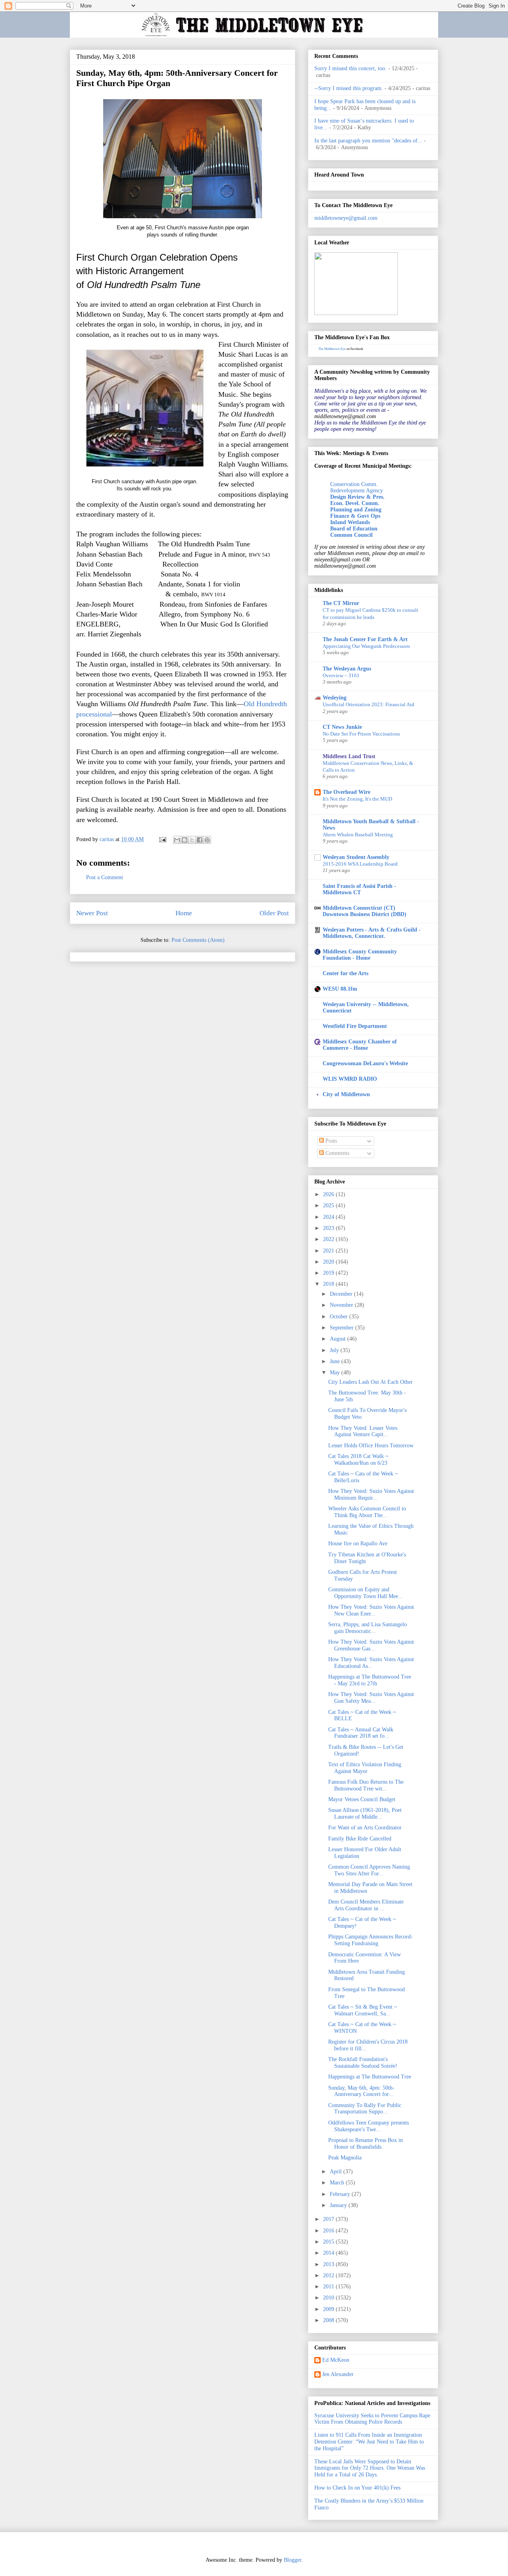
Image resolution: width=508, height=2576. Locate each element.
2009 (329, 2309)
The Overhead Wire (346, 792)
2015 (329, 2242)
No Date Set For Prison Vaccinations (361, 734)
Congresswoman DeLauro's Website (365, 1063)
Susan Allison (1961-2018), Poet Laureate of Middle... (365, 1813)
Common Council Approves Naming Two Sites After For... (369, 1870)
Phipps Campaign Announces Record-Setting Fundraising (370, 1940)
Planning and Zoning (356, 510)
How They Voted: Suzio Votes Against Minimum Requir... (371, 1495)
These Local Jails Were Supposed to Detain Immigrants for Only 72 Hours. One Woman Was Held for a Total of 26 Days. (370, 2468)
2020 (329, 1262)
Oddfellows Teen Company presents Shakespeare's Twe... (368, 2126)
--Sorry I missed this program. (349, 88)
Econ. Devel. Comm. (355, 503)
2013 (329, 2264)
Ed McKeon (336, 2360)
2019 (329, 1273)
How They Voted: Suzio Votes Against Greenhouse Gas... (371, 1645)
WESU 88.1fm (340, 989)
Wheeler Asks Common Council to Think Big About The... (367, 1512)
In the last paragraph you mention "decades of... (368, 141)
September (343, 1328)
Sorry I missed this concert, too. (350, 68)
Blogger (292, 2560)
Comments (337, 1153)
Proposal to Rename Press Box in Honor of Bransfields (366, 2144)
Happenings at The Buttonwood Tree (370, 2077)
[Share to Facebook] (200, 840)
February (341, 2194)
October (340, 1317)
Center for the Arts (345, 973)
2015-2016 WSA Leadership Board (360, 864)
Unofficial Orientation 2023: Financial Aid (368, 704)
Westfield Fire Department (355, 1026)
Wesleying (335, 698)
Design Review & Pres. (357, 497)
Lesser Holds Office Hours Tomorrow (371, 1446)
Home (184, 913)
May (336, 1373)
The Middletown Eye (332, 349)
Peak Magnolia (345, 2158)
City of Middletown (346, 1094)
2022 (329, 1239)
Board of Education (354, 529)
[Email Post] (162, 839)
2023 (329, 1228)
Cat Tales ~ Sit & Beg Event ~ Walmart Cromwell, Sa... (363, 2010)
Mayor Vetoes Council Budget (362, 1799)
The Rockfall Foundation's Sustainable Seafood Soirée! (363, 2063)
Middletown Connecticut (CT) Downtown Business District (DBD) (365, 911)
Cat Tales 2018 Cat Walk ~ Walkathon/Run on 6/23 (358, 1460)
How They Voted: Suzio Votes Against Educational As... (371, 1663)
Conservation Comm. (354, 484)
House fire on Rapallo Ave (358, 1543)
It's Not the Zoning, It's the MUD (357, 799)
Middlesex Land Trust (349, 756)
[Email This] (177, 840)
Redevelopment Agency (357, 491)
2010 (329, 2298)
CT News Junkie (342, 727)
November (342, 1305)
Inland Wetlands (350, 522)
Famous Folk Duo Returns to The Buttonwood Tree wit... (366, 1785)
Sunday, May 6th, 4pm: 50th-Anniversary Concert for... (361, 2091)
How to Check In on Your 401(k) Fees (357, 2488)
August (339, 1339)
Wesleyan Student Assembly (356, 857)
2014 (329, 2253)
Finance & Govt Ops (355, 516)
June (336, 1361)
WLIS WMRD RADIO (350, 1079)
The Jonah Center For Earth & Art (365, 639)
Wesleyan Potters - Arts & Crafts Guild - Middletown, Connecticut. (372, 933)
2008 (329, 2320)
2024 (329, 1217)
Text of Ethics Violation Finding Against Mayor (365, 1768)
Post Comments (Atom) (198, 940)
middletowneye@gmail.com (346, 218)
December (342, 1294)
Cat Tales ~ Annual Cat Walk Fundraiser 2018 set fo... (361, 1733)
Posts (330, 1141)
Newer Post (92, 913)
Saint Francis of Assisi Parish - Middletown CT (359, 889)
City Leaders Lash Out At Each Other (370, 1382)
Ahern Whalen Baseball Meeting (358, 835)
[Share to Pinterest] (207, 840)
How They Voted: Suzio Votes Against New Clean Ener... (371, 1610)
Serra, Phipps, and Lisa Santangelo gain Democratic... (368, 1628)
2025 (329, 1205)
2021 (329, 1251)
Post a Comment (105, 877)
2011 (329, 2287)
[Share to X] (192, 840)
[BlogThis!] (185, 840)
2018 (329, 1284)
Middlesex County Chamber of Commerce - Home (360, 1045)
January (339, 2205)
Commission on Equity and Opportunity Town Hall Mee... (366, 1593)
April (337, 2172)
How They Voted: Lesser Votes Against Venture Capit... (363, 1431)
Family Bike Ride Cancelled (360, 1839)
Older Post (274, 913)
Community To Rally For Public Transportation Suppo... (365, 2109)
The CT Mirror (341, 603)
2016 (329, 2231)
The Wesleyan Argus (347, 669)
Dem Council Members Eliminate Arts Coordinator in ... (366, 1905)
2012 (329, 2275)
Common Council (351, 535)
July (335, 1350)
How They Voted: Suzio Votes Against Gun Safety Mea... (371, 1698)
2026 (329, 1194)
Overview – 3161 (341, 675)
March (338, 2183)
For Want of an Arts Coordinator (365, 1828)
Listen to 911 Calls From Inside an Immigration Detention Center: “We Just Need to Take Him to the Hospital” (369, 2442)
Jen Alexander (338, 2374)
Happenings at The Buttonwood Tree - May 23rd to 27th (370, 1680)
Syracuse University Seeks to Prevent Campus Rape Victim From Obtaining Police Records (372, 2419)
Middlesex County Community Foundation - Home (360, 955)
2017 (329, 2219)
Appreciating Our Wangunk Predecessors (366, 646)
